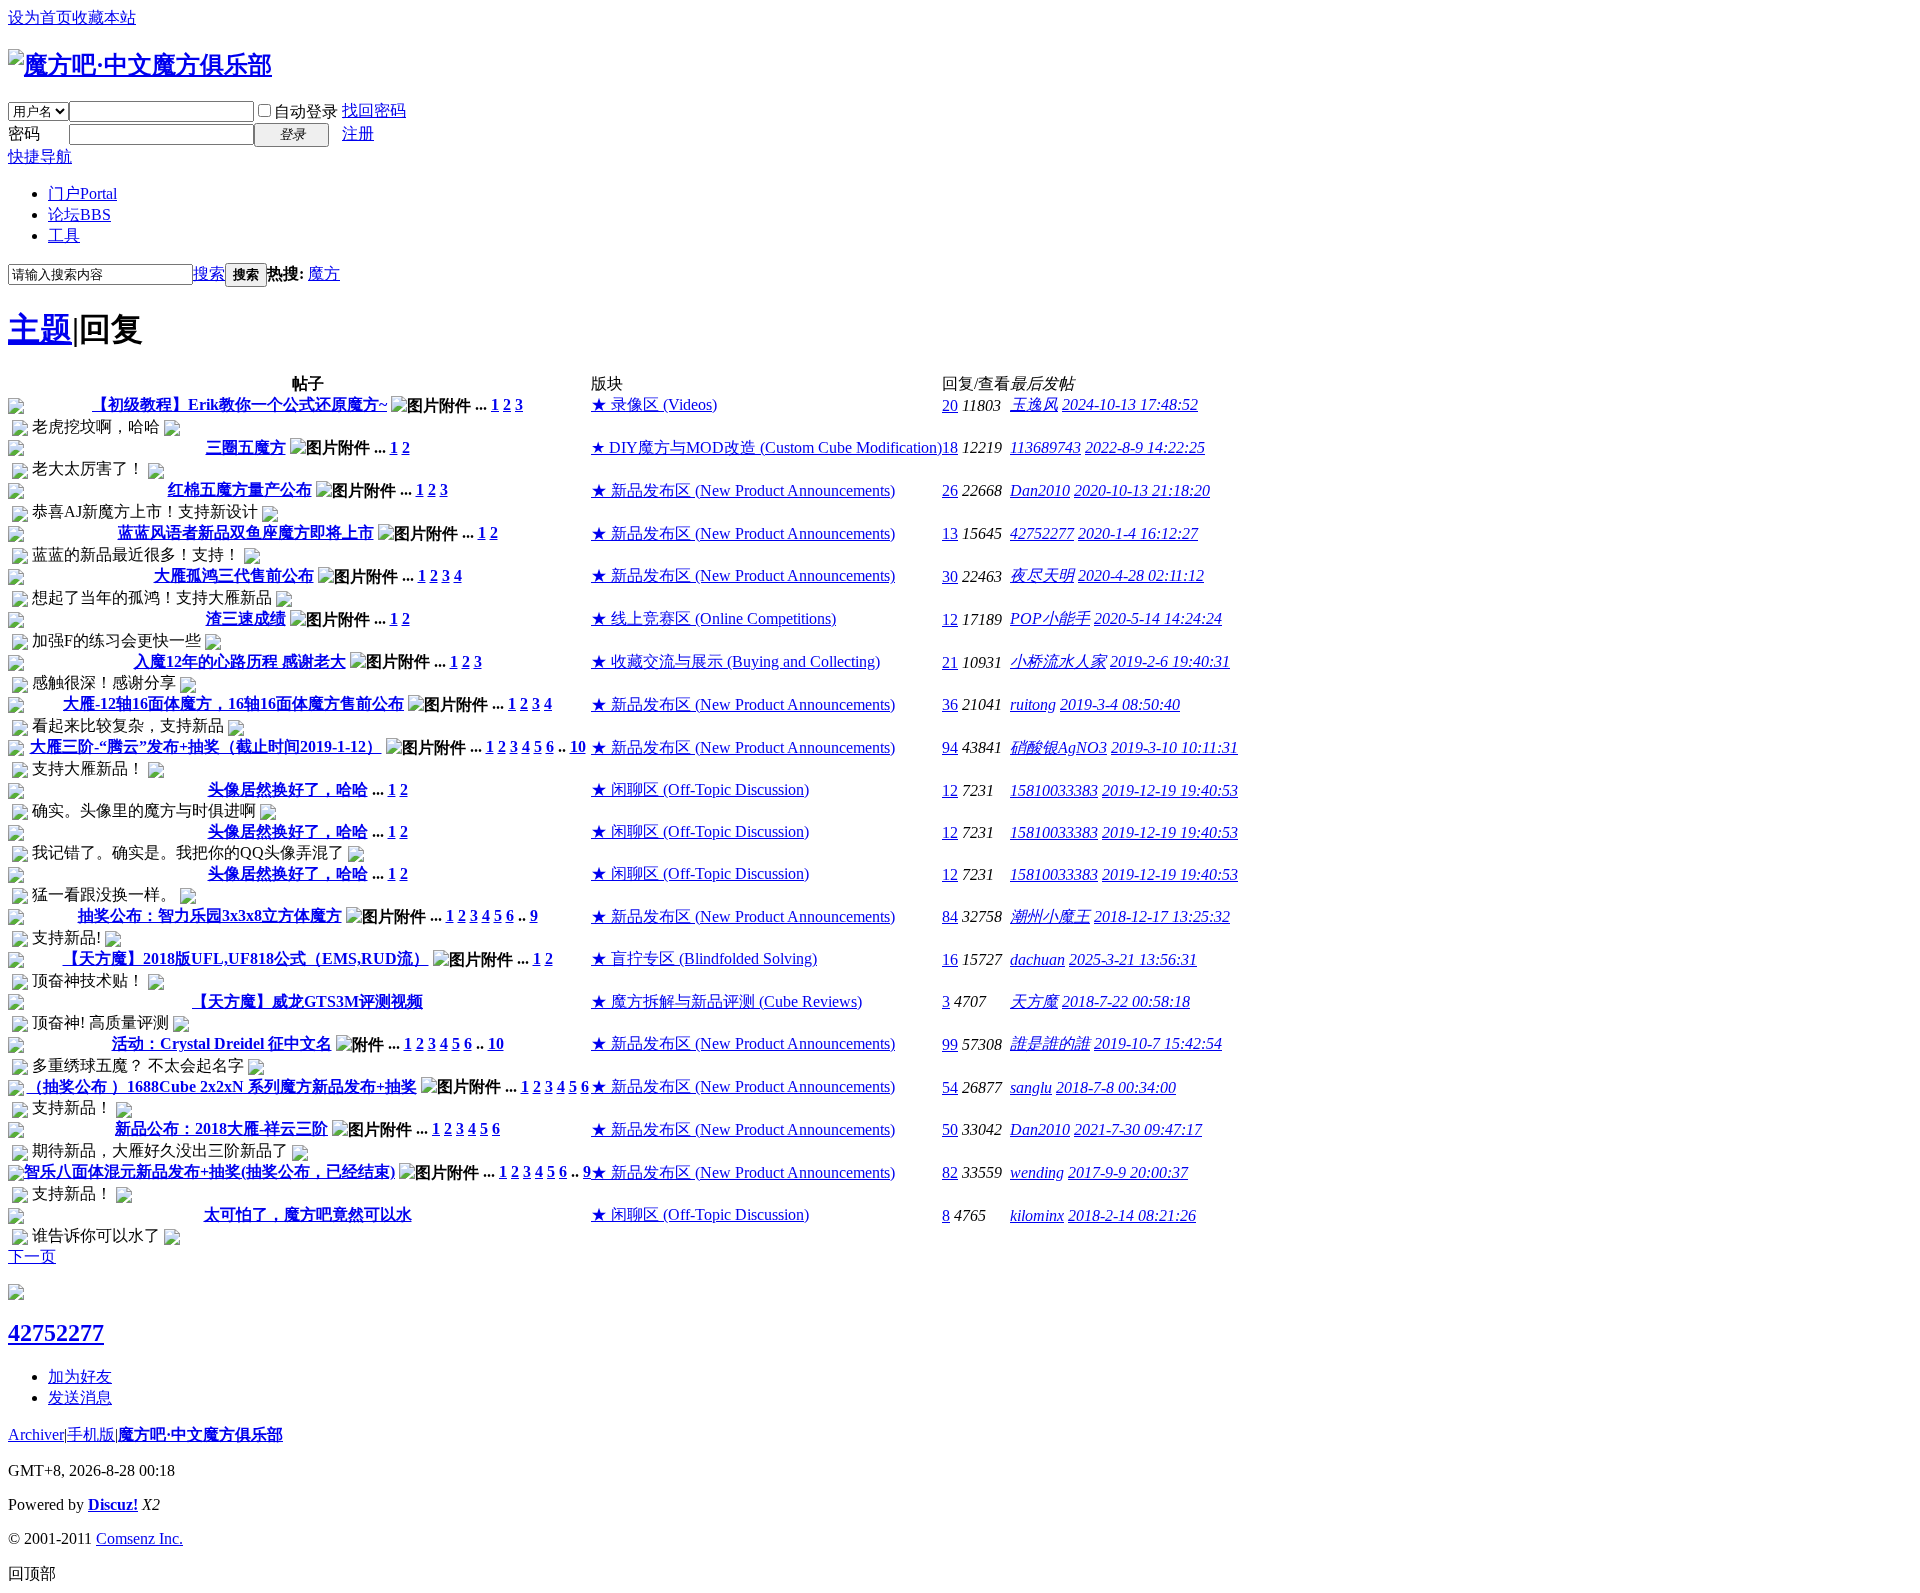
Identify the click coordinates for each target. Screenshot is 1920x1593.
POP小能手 (1050, 618)
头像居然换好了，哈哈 (288, 789)
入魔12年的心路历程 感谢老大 (240, 661)
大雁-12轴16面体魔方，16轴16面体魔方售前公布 (233, 703)
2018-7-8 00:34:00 (1116, 1087)
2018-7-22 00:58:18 (1126, 1001)
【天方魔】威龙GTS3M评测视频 (307, 1001)
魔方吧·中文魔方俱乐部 (200, 1434)
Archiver (36, 1434)
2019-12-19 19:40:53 (1170, 790)
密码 (24, 133)
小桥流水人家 (1058, 661)
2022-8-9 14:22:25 (1145, 447)
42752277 (1042, 533)
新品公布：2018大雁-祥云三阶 (221, 1128)
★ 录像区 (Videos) (654, 404)
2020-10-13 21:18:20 (1142, 490)
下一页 (32, 1256)
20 (950, 405)
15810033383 (1054, 790)
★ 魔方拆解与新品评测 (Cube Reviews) (726, 1001)
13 (950, 533)
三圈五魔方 (246, 447)
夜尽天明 (1042, 575)
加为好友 (80, 1376)
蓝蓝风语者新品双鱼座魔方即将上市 (246, 532)
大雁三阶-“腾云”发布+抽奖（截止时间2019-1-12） (206, 746)
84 (950, 916)
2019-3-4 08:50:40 (1120, 704)
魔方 (324, 273)
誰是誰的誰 (1050, 1043)
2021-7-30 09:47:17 (1138, 1129)
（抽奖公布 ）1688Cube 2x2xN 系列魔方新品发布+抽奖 (222, 1086)
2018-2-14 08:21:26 (1132, 1215)
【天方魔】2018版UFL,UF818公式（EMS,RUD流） (246, 958)
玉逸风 (1034, 404)
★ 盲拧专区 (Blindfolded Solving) (704, 958)
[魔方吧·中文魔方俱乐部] (140, 65)
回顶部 (32, 1573)
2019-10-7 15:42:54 (1158, 1043)
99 (950, 1044)
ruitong (1033, 704)
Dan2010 (1040, 490)
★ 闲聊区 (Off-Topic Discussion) (700, 789)
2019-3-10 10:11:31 (1174, 747)
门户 (82, 193)
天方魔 (1034, 1001)
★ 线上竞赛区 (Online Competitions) (713, 618)
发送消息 (80, 1397)
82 (950, 1172)
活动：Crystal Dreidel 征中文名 (222, 1043)
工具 (64, 235)
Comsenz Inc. (139, 1538)
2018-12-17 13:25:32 (1162, 916)
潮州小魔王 (1050, 916)
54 (950, 1087)
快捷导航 (40, 156)
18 (950, 447)
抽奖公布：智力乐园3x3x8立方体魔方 (210, 915)
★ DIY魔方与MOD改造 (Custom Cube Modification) (766, 447)
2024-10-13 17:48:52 (1130, 404)
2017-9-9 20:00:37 (1128, 1172)
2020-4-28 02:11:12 (1141, 575)
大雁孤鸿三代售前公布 (234, 575)
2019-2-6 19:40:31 (1170, 661)
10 (578, 746)
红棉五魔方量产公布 (240, 489)
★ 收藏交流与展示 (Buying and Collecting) (735, 661)
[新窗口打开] (16, 408)
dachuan (1037, 959)
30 (950, 576)
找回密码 (374, 110)
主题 (40, 329)
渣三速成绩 (246, 618)
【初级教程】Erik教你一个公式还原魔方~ (239, 404)
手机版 (91, 1434)
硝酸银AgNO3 (1058, 747)
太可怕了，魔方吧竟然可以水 (308, 1214)
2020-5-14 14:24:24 (1158, 618)
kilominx (1037, 1215)
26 (950, 490)
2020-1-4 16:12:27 (1138, 533)
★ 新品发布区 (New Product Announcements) (743, 490)
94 (950, 747)
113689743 (1045, 447)
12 (950, 619)
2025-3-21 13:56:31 (1133, 959)
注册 (358, 133)
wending (1037, 1172)
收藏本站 (104, 17)
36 (950, 704)
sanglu (1031, 1087)
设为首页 (40, 17)
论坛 (79, 214)
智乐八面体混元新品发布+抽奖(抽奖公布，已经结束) (209, 1171)
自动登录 (306, 111)
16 (950, 959)
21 (950, 662)
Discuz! (113, 1504)
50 (950, 1129)
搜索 (209, 273)
